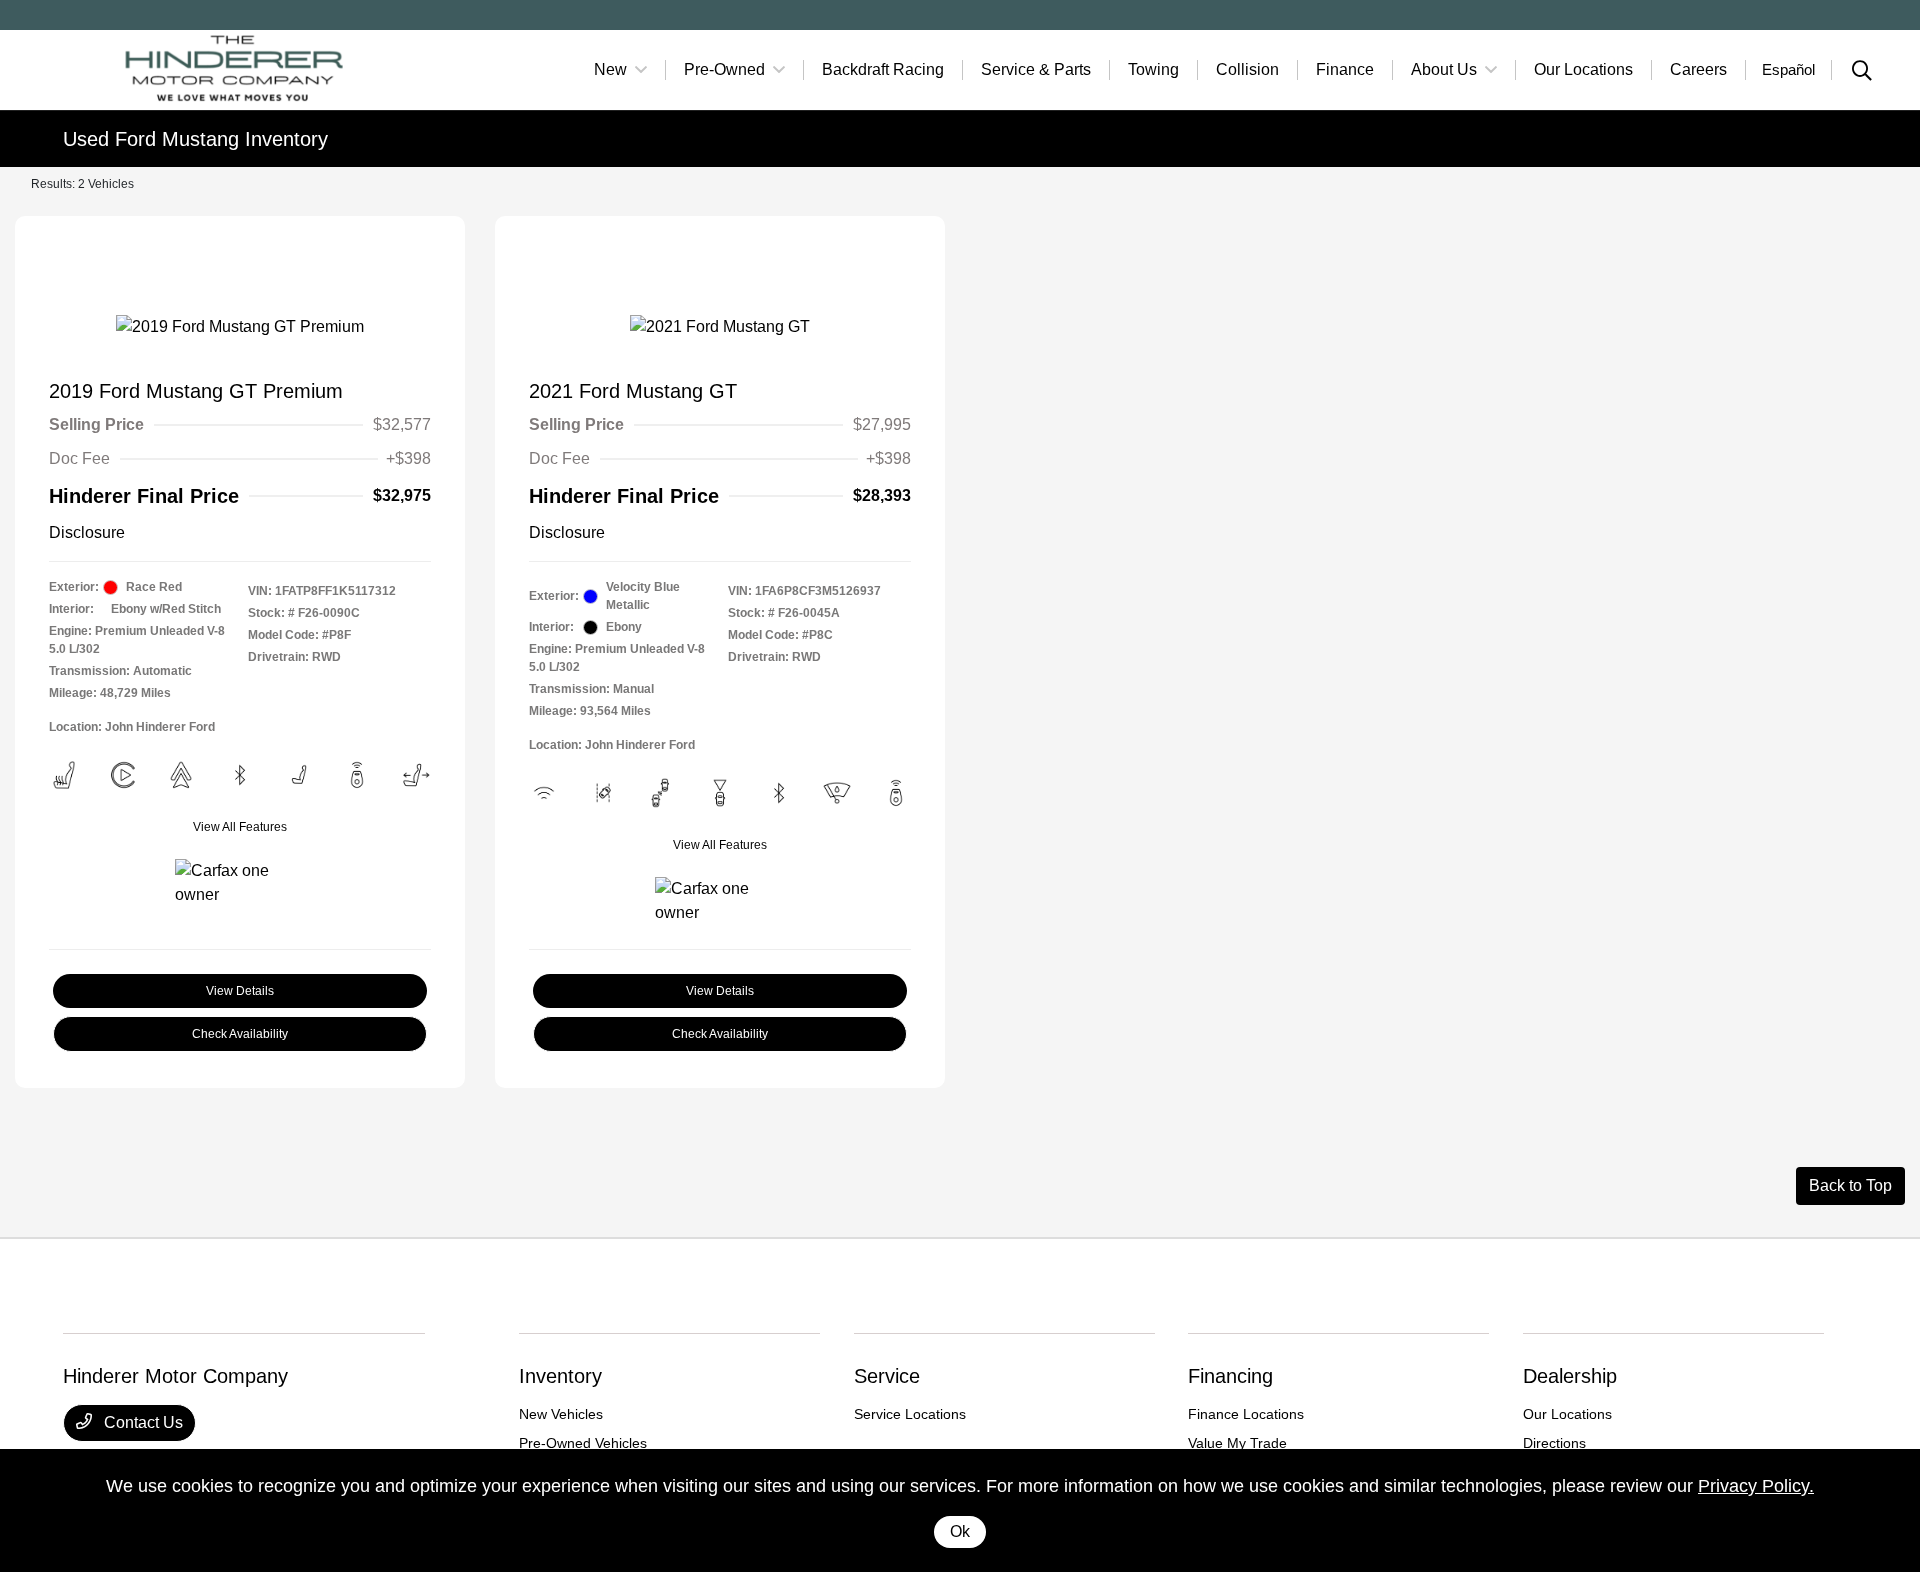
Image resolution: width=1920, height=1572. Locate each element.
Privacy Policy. (1756, 1486)
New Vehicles (561, 1414)
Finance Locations (1246, 1414)
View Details (240, 991)
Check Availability (240, 1034)
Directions (1554, 1443)
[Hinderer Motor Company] (235, 68)
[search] (1862, 73)
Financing (1230, 1376)
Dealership (1570, 1376)
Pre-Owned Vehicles (583, 1443)
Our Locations (1567, 1414)
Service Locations (910, 1414)
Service (887, 1376)
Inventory (560, 1376)
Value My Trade (1237, 1443)
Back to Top (1850, 1185)
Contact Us (141, 1422)
